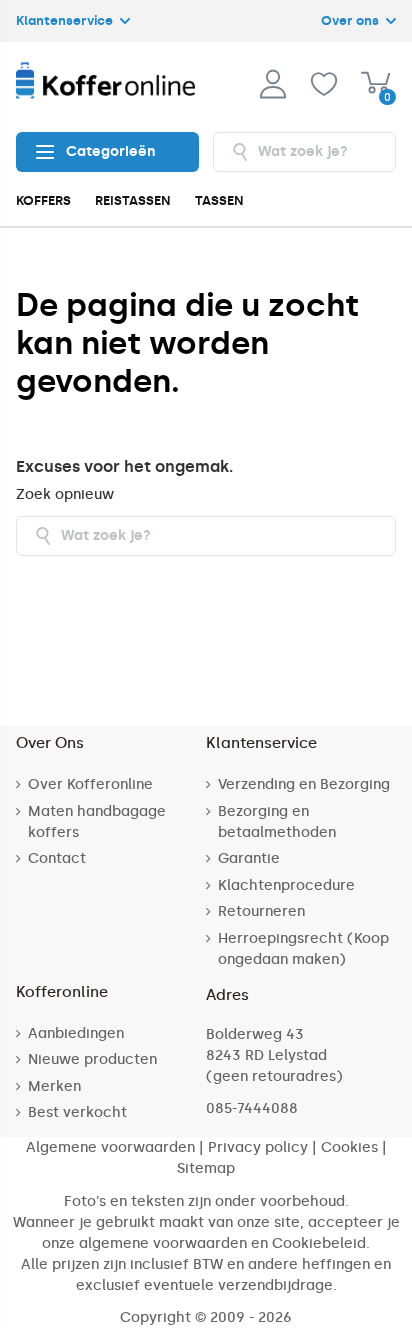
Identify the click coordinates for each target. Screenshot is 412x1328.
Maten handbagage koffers (97, 822)
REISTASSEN (133, 200)
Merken (54, 1086)
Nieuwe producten (92, 1059)
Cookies (349, 1147)
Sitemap (206, 1168)
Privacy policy (258, 1147)
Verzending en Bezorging (304, 784)
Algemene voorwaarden (110, 1147)
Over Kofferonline (90, 784)
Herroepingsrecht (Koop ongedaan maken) (303, 949)
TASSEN (219, 200)
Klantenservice (66, 20)
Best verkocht (77, 1112)
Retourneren (261, 911)
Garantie (249, 858)
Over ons (351, 20)
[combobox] (304, 152)
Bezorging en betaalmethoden (277, 822)
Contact (57, 858)
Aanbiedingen (76, 1033)
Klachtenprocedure (286, 885)
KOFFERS (43, 200)
